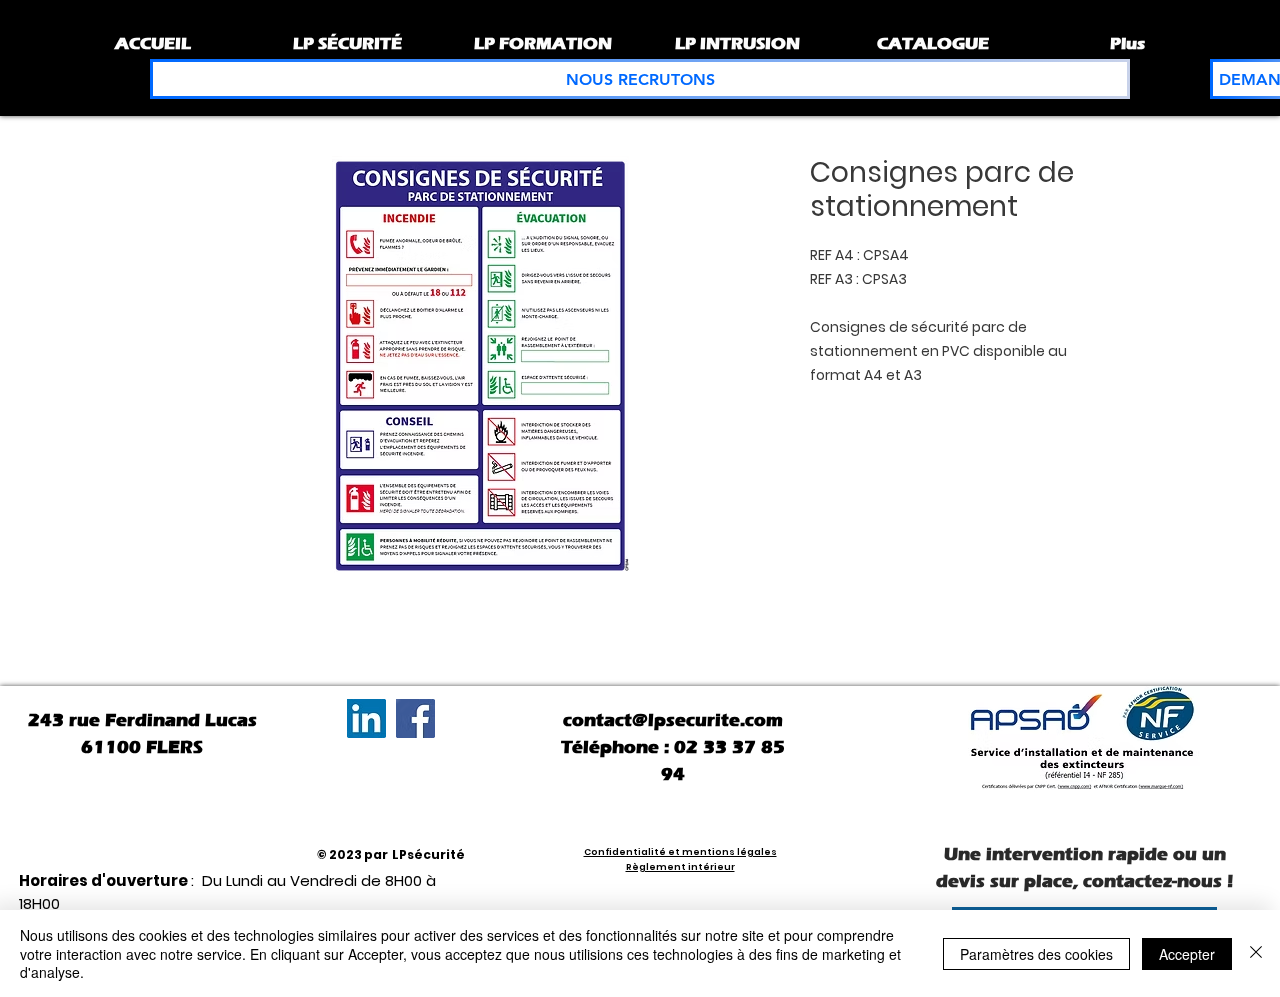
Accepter (1187, 954)
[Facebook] (415, 718)
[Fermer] (1256, 953)
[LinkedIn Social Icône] (366, 718)
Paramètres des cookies (1036, 954)
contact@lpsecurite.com (673, 720)
